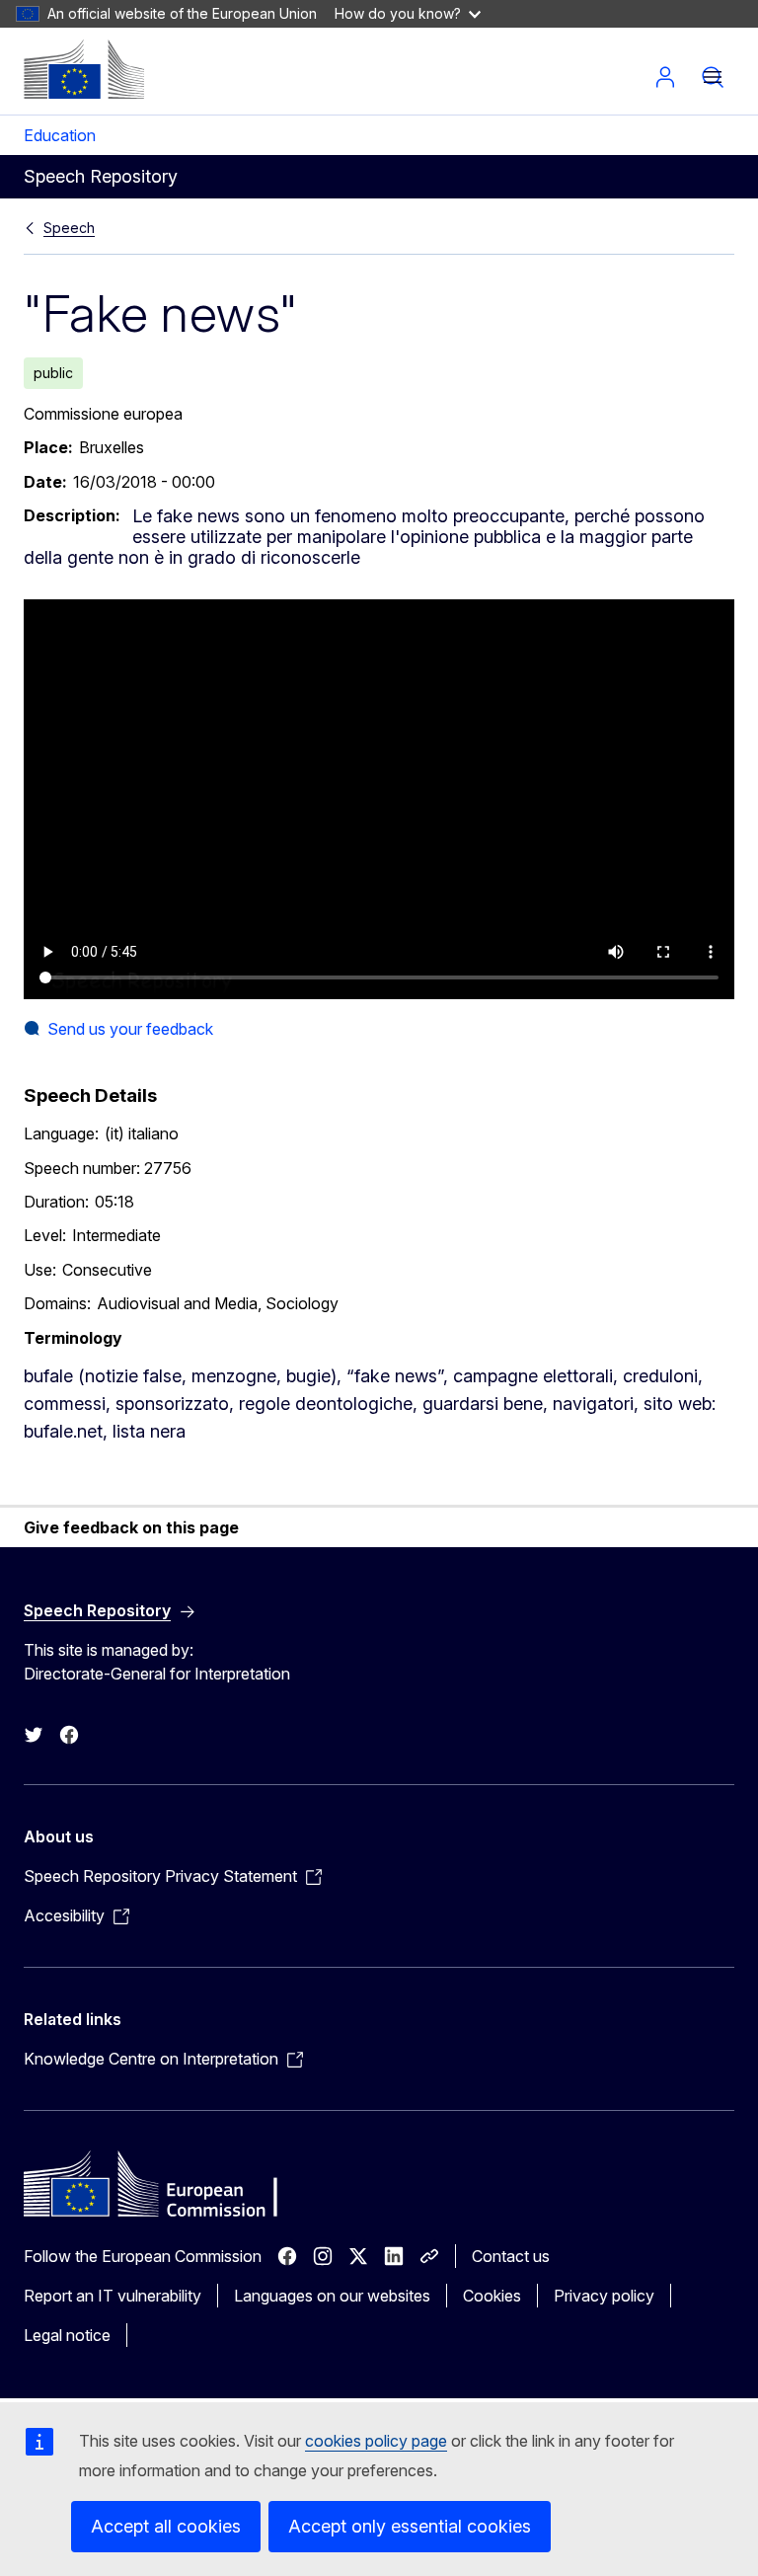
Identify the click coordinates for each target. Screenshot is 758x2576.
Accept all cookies (166, 2526)
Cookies (492, 2296)
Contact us (511, 2256)
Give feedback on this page (131, 1527)
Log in (665, 77)
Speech (69, 228)
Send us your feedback (130, 1029)
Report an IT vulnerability (113, 2296)
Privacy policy (604, 2296)
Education (60, 135)
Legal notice (67, 2335)
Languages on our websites (332, 2296)
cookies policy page (376, 2441)
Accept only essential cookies (410, 2526)
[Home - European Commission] (84, 69)
